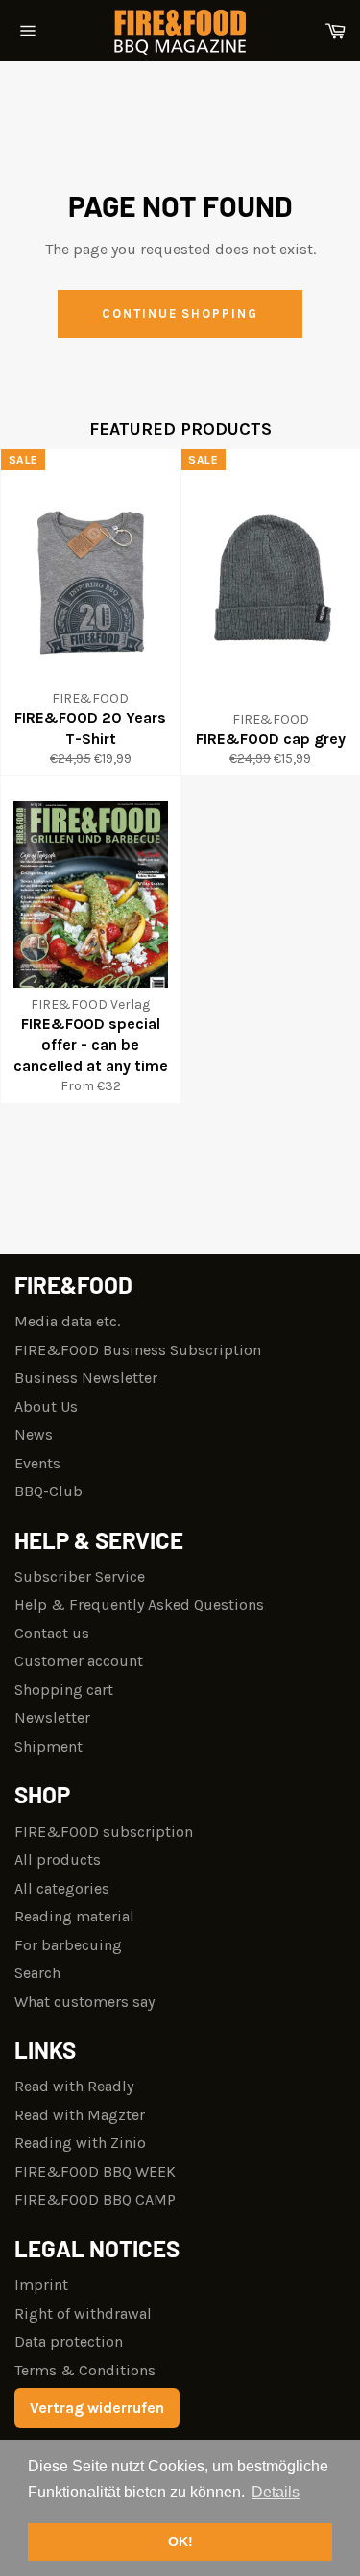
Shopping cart (64, 1690)
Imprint (41, 2285)
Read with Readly (74, 2086)
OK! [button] (180, 2541)
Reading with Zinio (80, 2143)
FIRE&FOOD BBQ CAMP (95, 2199)
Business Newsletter (86, 1378)
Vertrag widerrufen (97, 2408)
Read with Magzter (80, 2115)
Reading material (74, 1916)
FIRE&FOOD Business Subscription (138, 1350)
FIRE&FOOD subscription (104, 1832)
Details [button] (276, 2492)
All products (58, 1860)
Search (37, 1973)
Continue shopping (180, 313)
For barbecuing (68, 1945)
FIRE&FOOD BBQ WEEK (95, 2171)
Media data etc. (67, 1321)
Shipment (48, 1746)
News (34, 1434)
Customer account (79, 1661)
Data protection (69, 2341)
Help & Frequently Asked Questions (139, 1604)
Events (37, 1463)
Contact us (52, 1633)
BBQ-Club (48, 1491)
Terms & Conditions (85, 2370)
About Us (46, 1407)
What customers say (84, 2002)
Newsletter (52, 1717)
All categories (62, 1888)
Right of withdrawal (83, 2314)
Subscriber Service (80, 1576)
